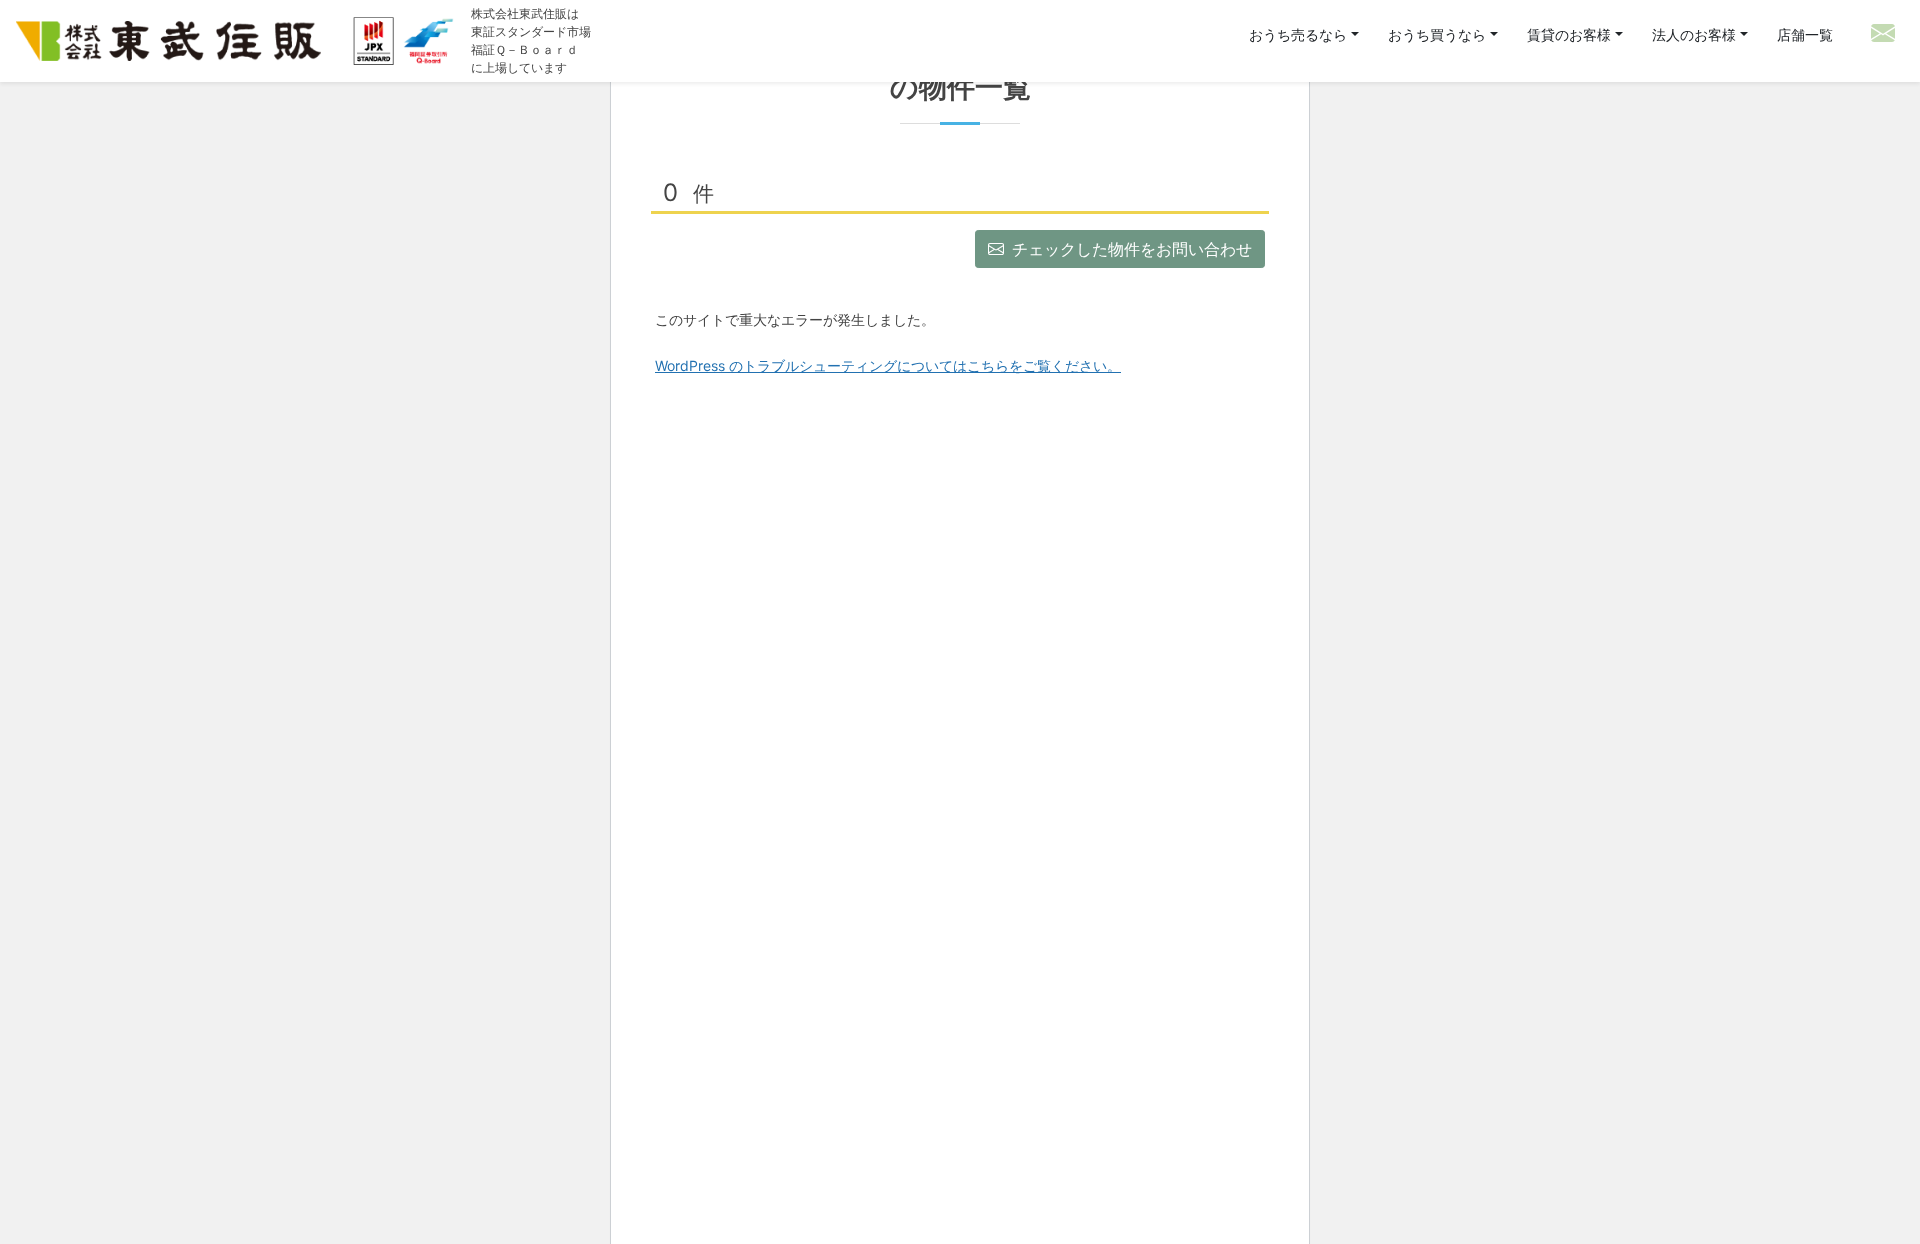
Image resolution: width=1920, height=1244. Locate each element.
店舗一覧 (1805, 34)
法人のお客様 (1694, 34)
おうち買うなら (1439, 34)
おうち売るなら (1300, 34)
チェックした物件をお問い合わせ (1132, 249)
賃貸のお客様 (1569, 34)
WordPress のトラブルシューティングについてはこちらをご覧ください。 (888, 365)
